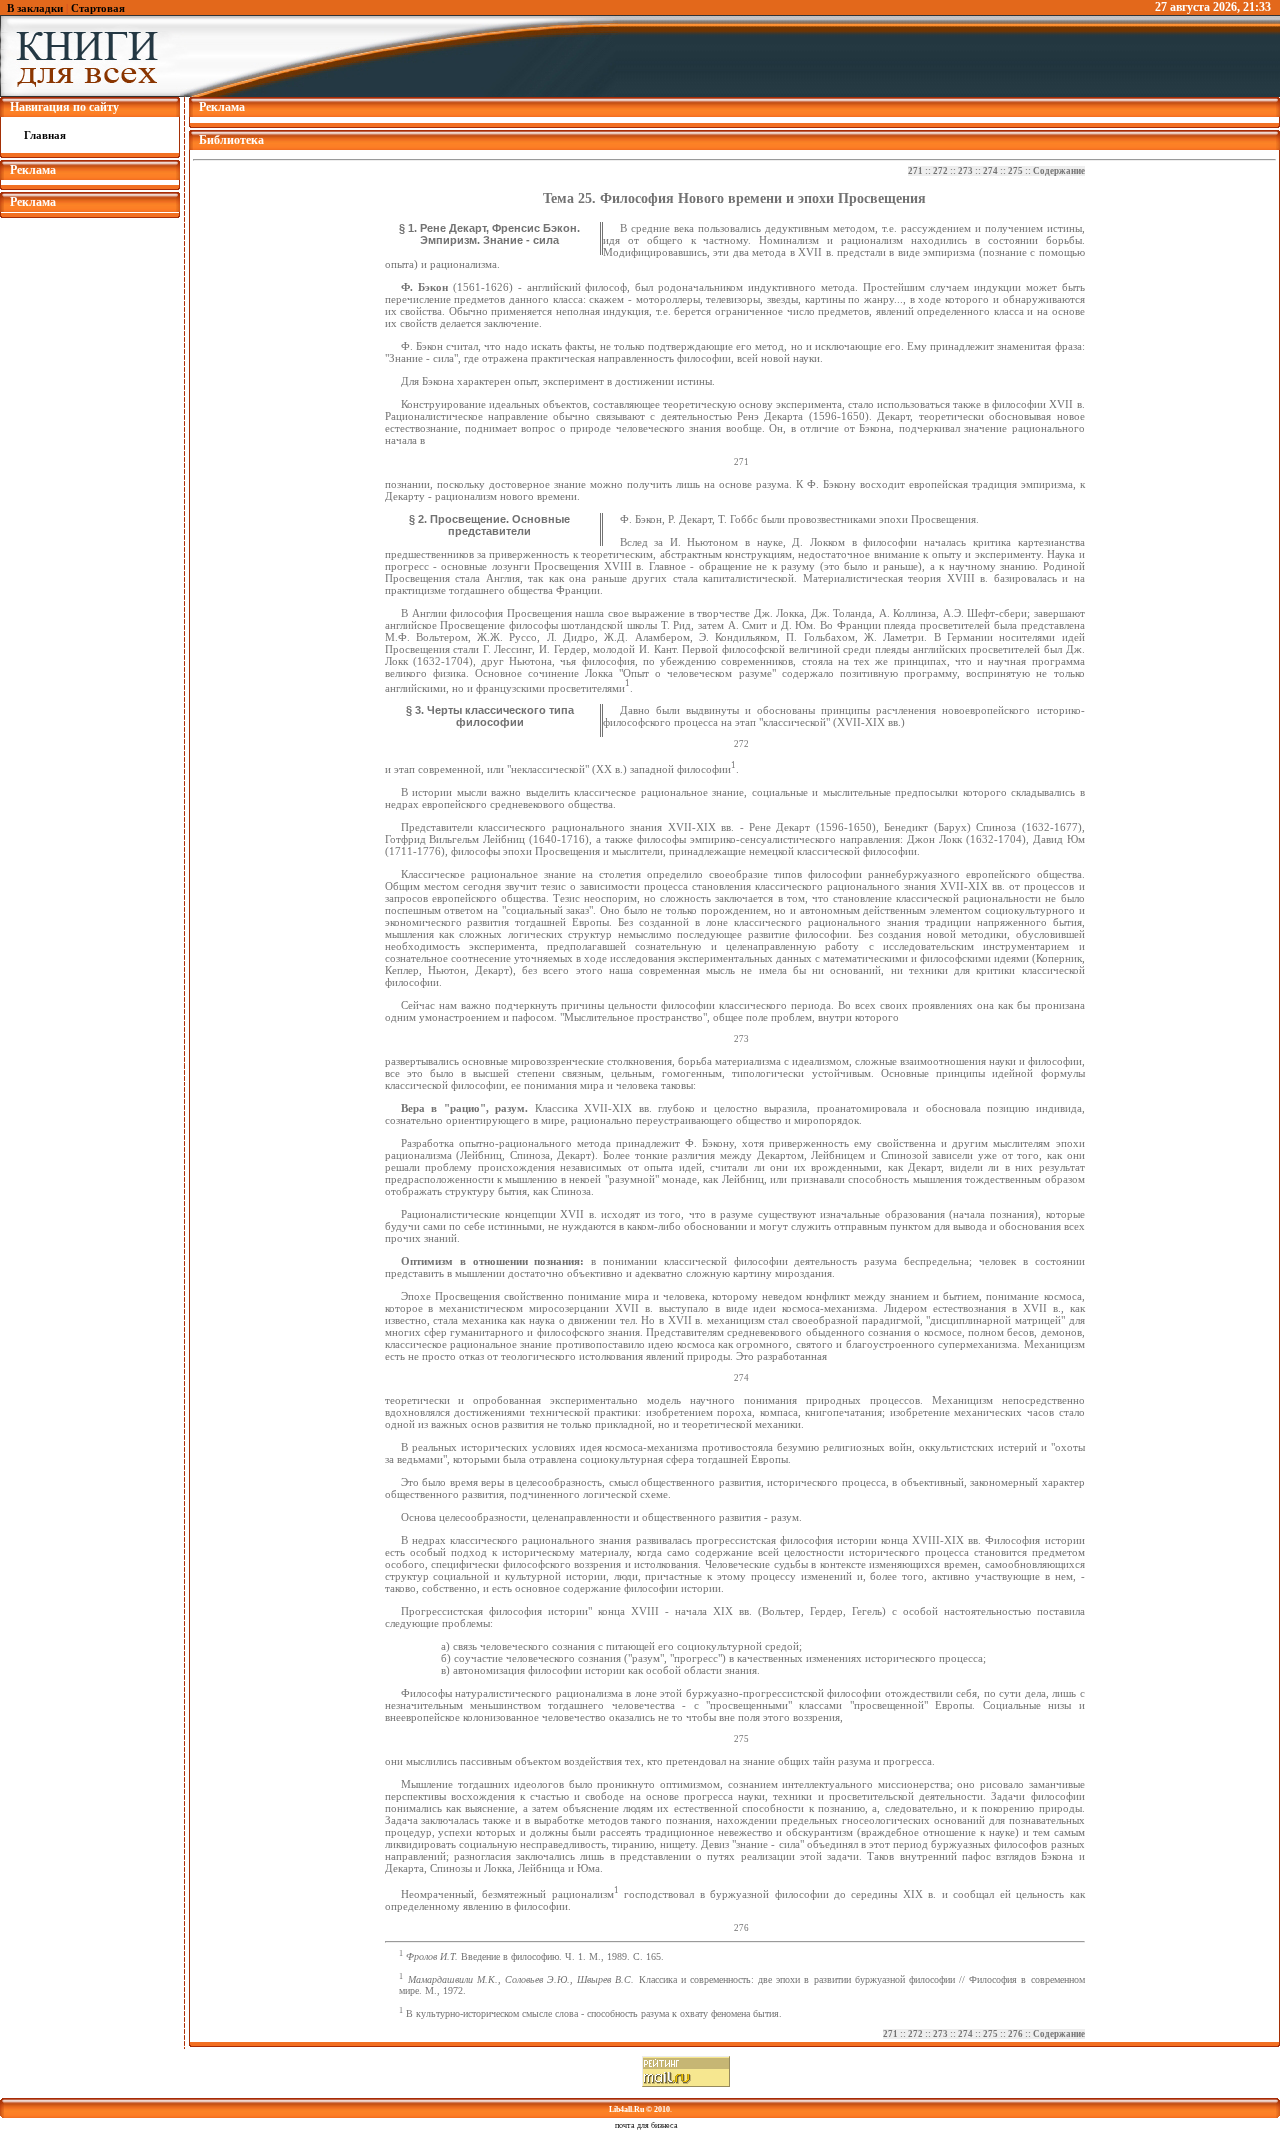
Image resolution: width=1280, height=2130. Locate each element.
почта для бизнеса (646, 2125)
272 (940, 171)
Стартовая (98, 8)
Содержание (1059, 171)
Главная (45, 135)
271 (915, 171)
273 (965, 171)
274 (990, 171)
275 (1015, 171)
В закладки (35, 8)
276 (1015, 2034)
